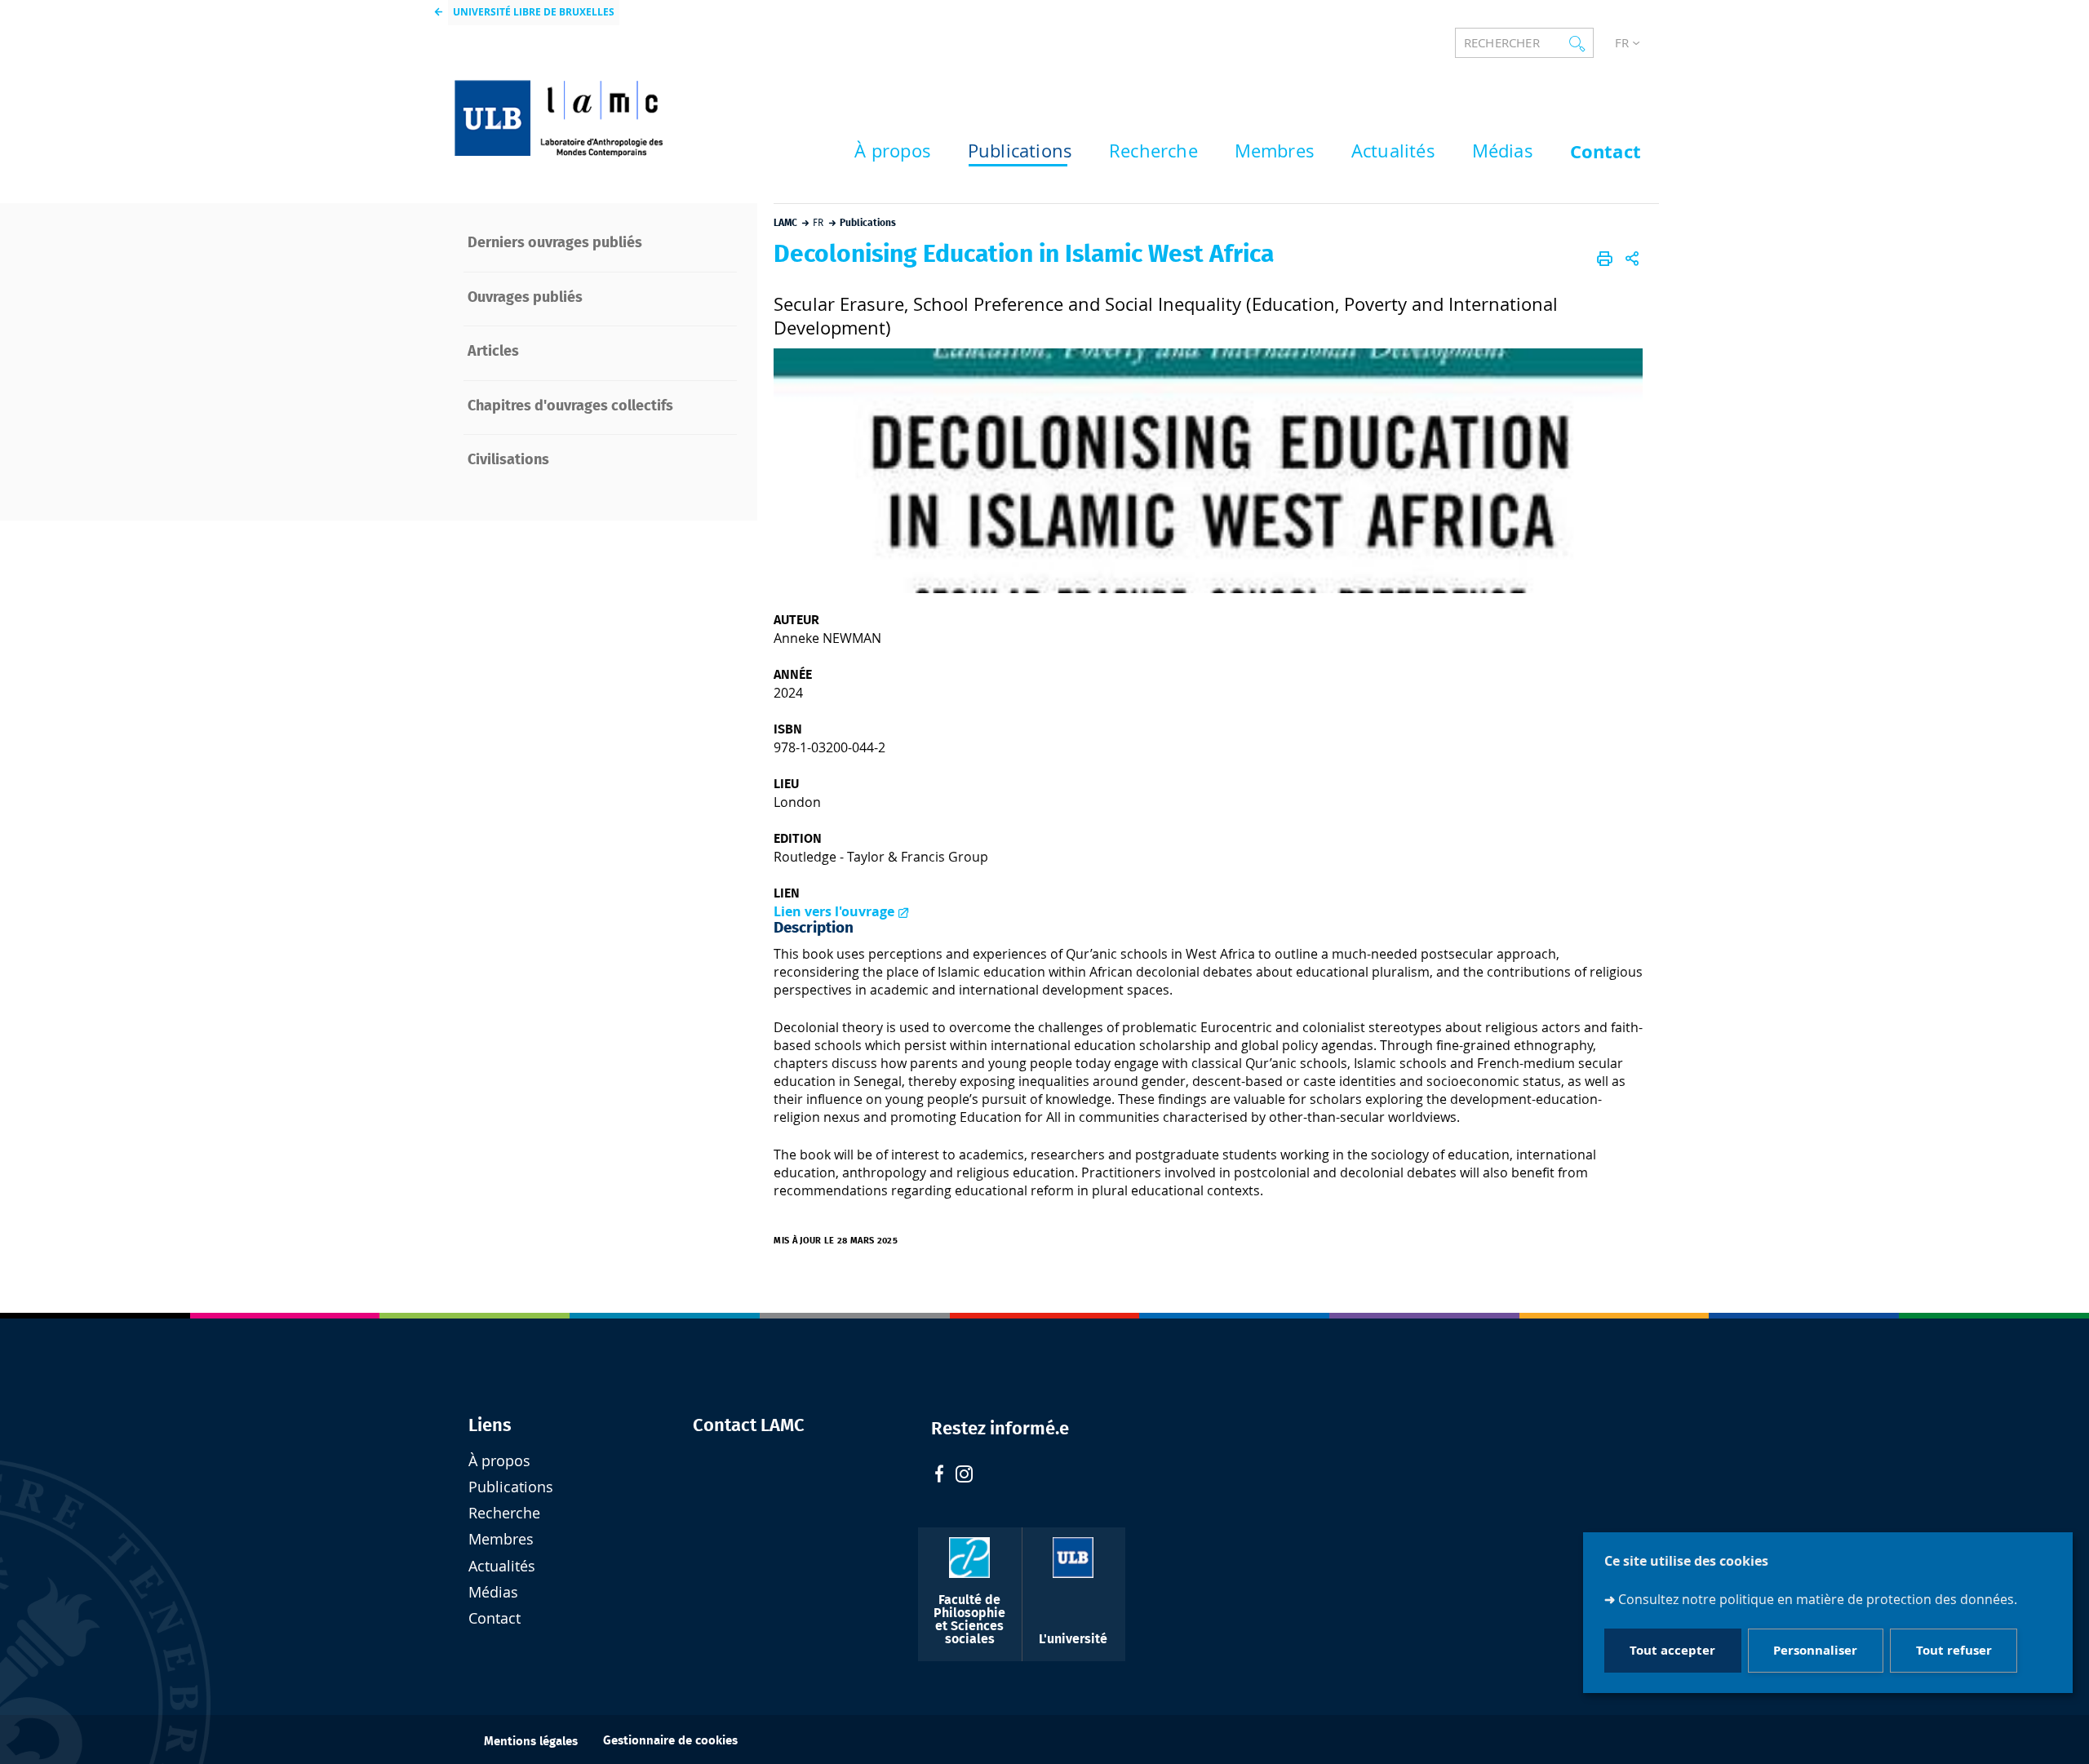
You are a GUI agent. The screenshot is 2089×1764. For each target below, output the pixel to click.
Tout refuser (1954, 1651)
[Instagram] (964, 1476)
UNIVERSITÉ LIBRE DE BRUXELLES (534, 12)
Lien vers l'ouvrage (834, 911)
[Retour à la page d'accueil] (597, 111)
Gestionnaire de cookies (670, 1741)
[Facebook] (939, 1476)
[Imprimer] (1605, 259)
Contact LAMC (749, 1425)
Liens (490, 1425)
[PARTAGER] (1632, 259)
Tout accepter (1672, 1651)
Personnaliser (1815, 1651)
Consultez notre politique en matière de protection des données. (1818, 1599)
